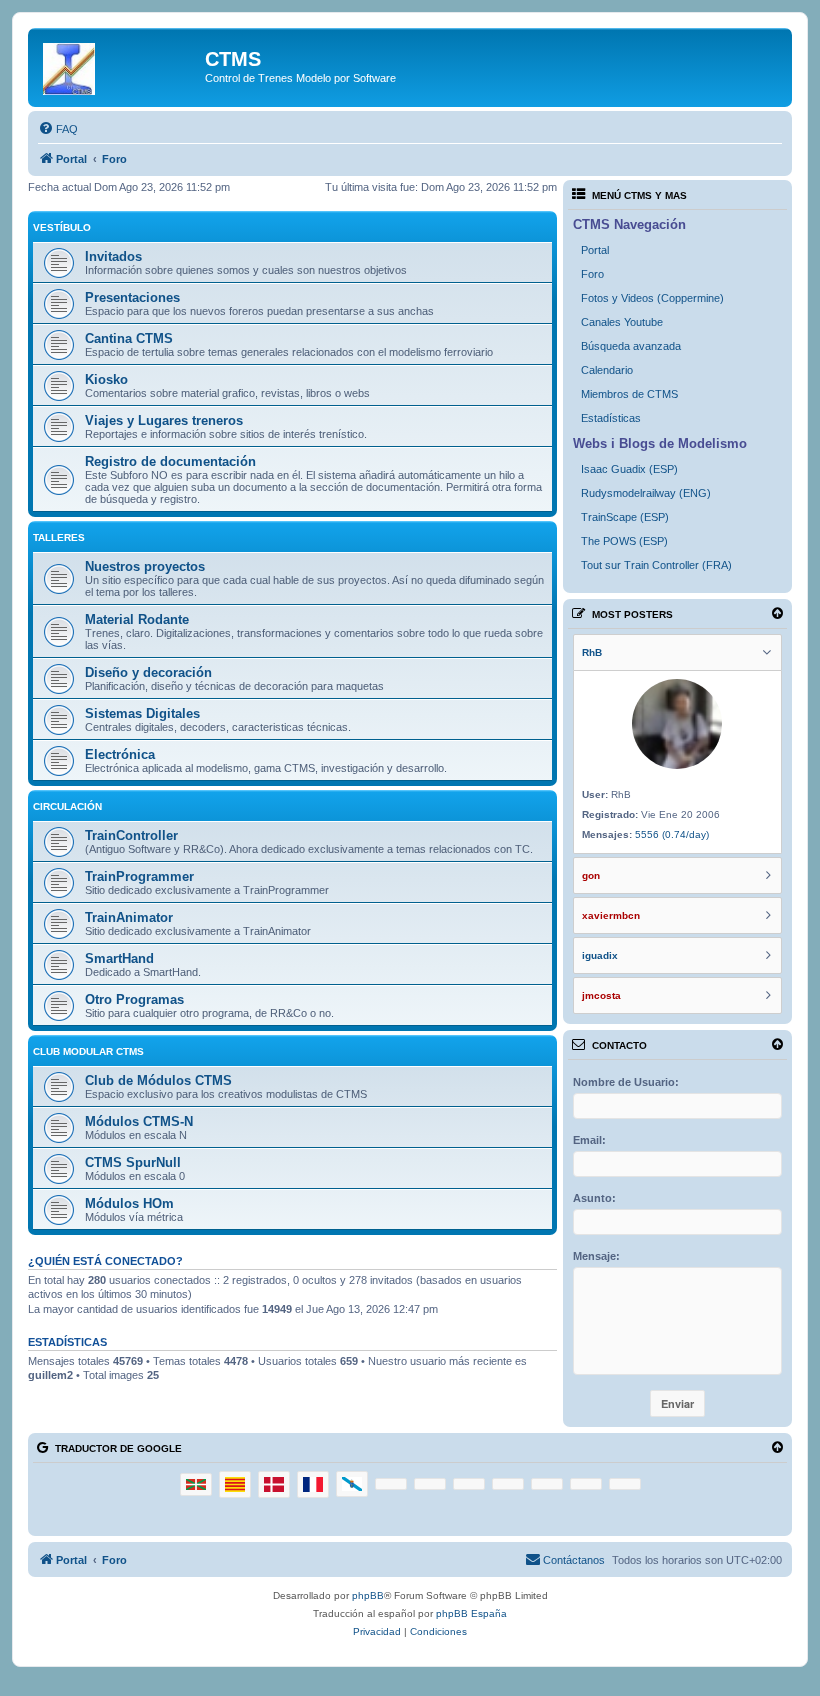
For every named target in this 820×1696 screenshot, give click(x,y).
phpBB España (471, 1613)
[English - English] (508, 1484)
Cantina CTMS (129, 338)
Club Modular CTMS (88, 1051)
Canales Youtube (622, 322)
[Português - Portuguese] (469, 1484)
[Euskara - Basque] (196, 1484)
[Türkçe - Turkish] (586, 1484)
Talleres (59, 537)
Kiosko (106, 379)
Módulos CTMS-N (139, 1121)
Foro (592, 274)
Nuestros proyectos (145, 566)
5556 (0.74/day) (672, 834)
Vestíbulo (62, 227)
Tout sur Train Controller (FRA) (656, 565)
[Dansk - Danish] (274, 1484)
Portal (595, 250)
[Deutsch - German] (391, 1484)
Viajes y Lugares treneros (164, 420)
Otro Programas (134, 999)
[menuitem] (58, 129)
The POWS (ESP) (624, 541)
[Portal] (119, 65)
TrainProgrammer (139, 876)
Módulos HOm (129, 1203)
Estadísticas (611, 418)
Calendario (607, 370)
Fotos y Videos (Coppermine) (652, 298)
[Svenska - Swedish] (547, 1484)
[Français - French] (313, 1484)
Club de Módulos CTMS (158, 1080)
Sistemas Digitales (142, 713)
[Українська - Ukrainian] (625, 1484)
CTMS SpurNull (133, 1162)
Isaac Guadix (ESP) (629, 469)
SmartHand (119, 958)
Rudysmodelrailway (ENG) (646, 493)
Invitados (113, 256)
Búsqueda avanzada (631, 346)
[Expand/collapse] (777, 613)
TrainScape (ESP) (625, 517)
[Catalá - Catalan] (235, 1484)
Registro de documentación (170, 461)
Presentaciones (132, 297)
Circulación (67, 806)
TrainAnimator (129, 917)
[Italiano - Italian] (430, 1484)
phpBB (368, 1595)
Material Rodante (137, 619)
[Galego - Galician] (352, 1483)
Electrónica (120, 754)
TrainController (131, 835)
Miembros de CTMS (629, 394)
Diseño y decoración (148, 672)
